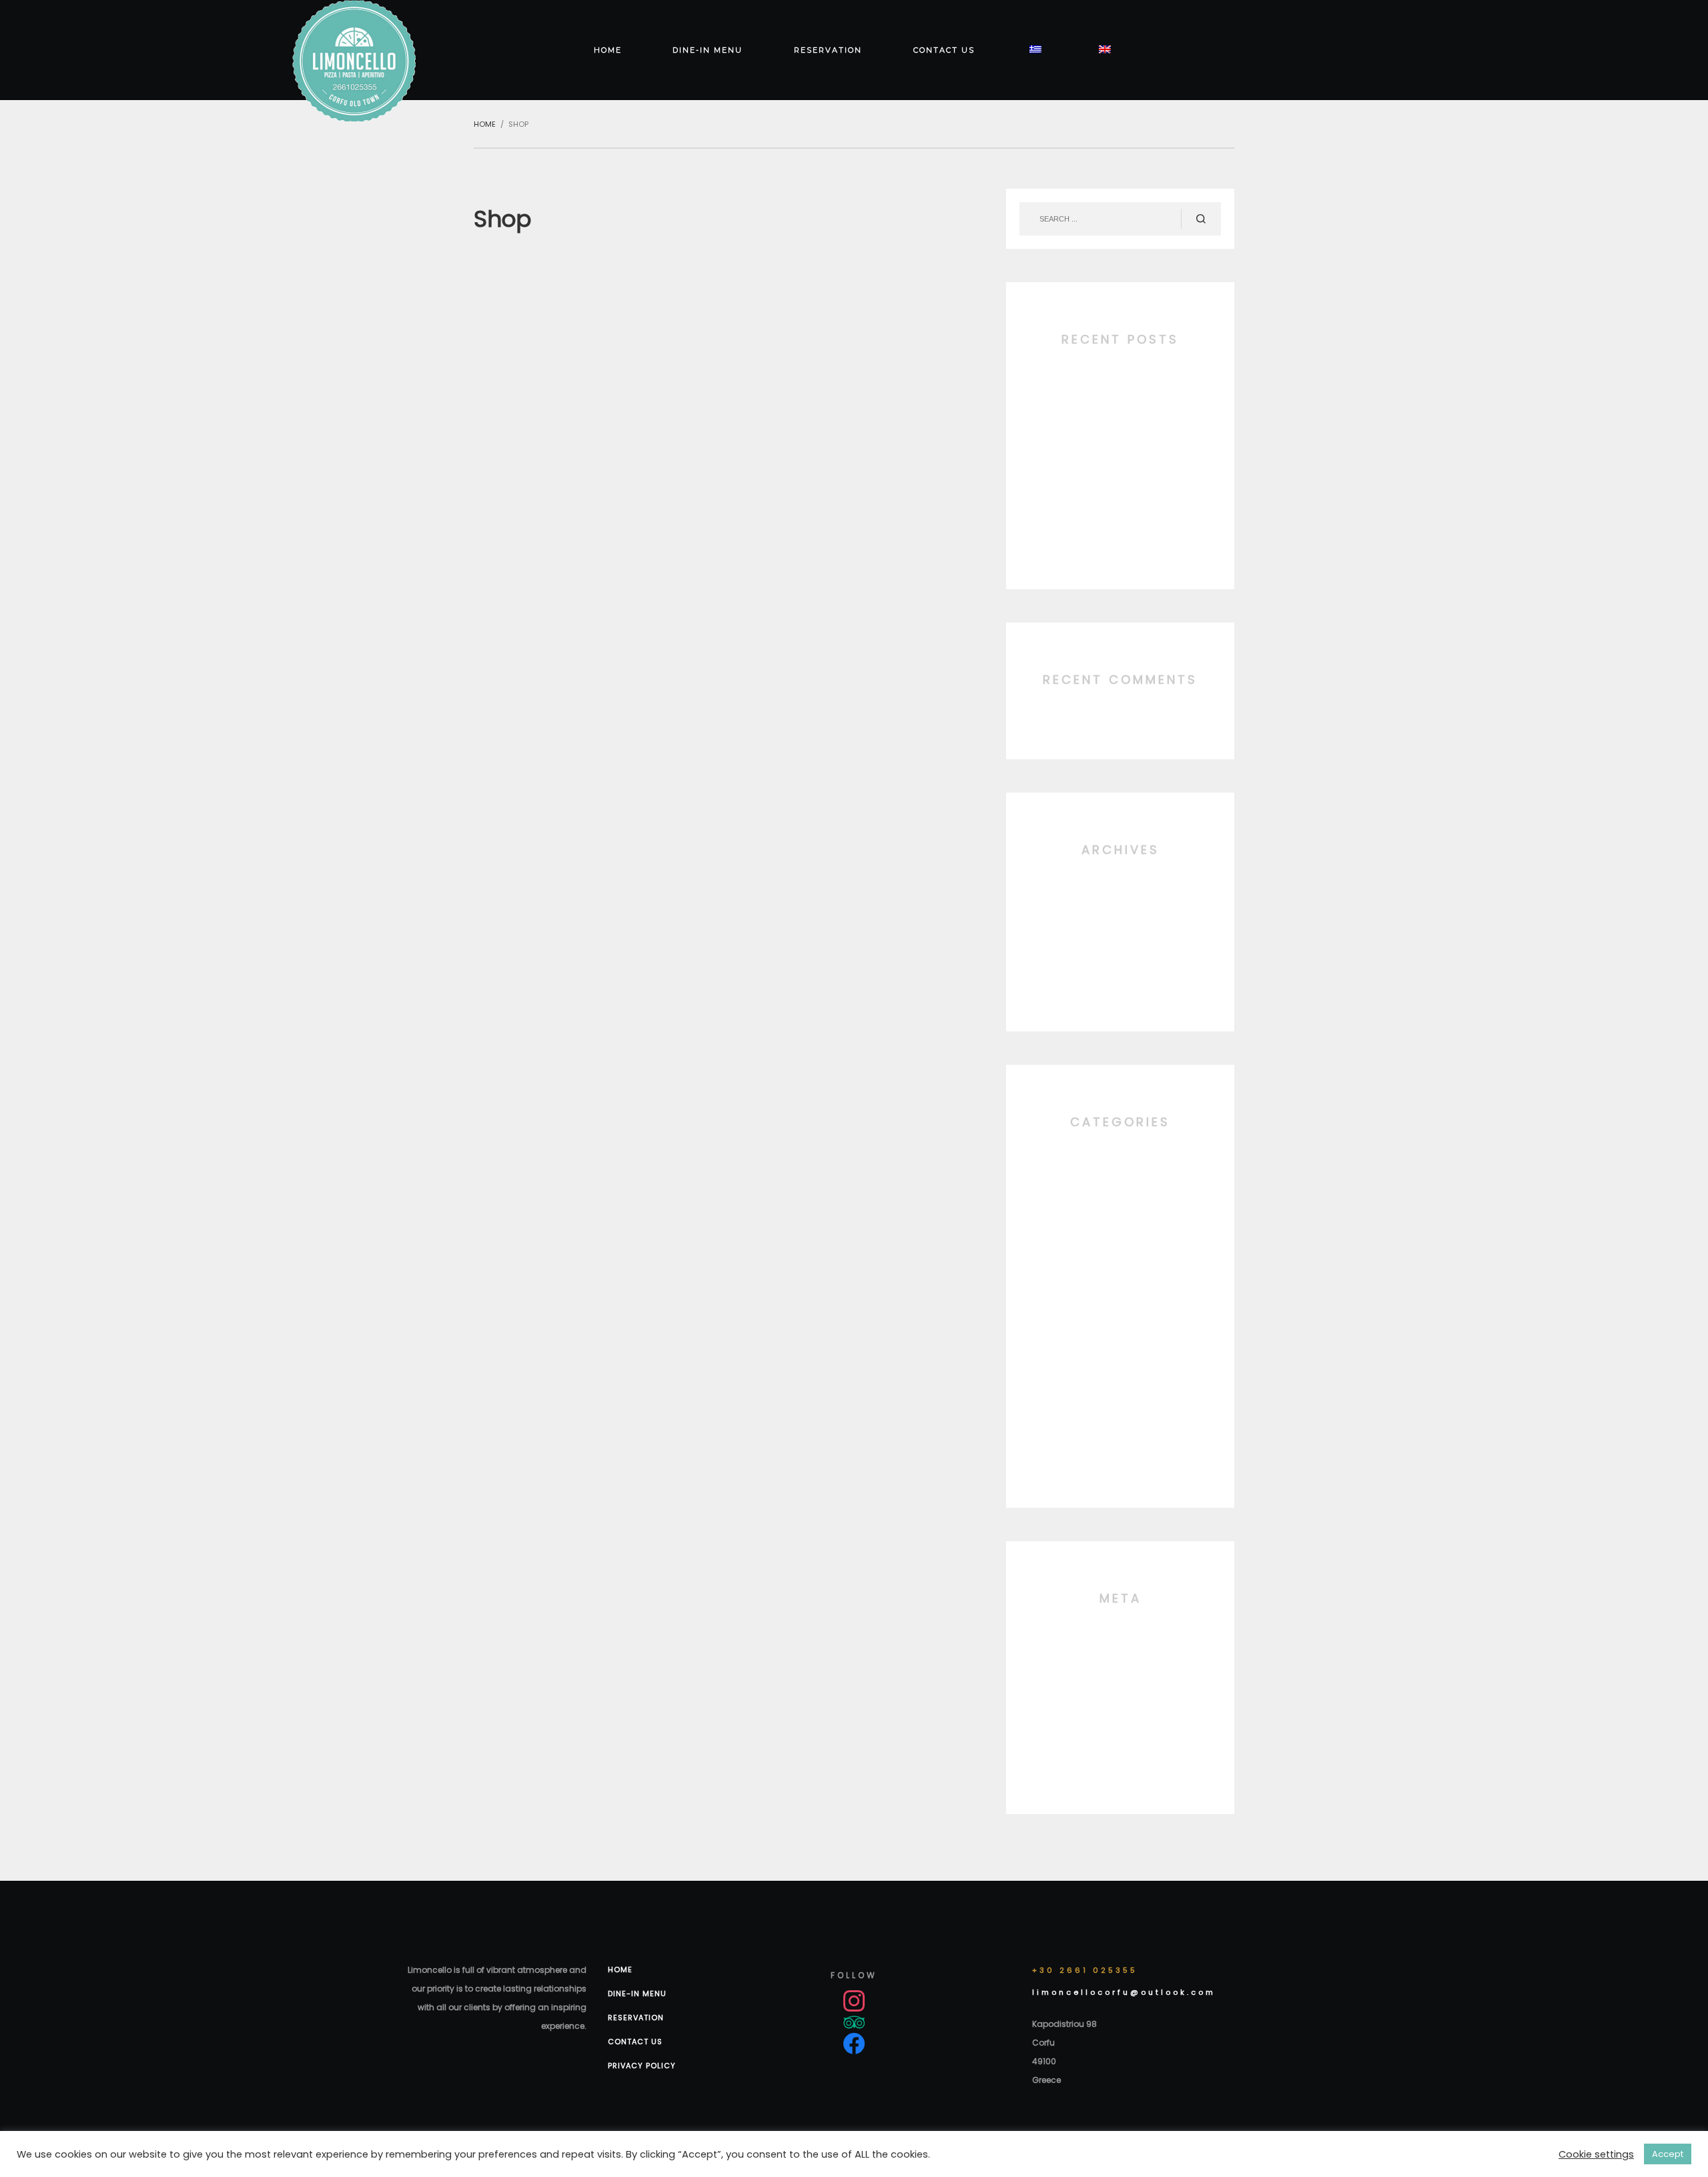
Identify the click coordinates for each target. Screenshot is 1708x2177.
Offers (1121, 1376)
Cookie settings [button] (1596, 2154)
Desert (1121, 1274)
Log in (1120, 1648)
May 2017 (1120, 968)
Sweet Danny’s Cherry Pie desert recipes (1120, 525)
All (1120, 1172)
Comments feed (1121, 1716)
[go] (1201, 219)
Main (1121, 1342)
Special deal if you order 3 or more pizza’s (1120, 457)
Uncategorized (1120, 1444)
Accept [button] (1668, 2154)
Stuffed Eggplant (1120, 491)
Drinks (1120, 1308)
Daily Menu (1120, 1240)
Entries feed (1121, 1682)
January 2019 (1120, 934)
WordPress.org (1121, 1750)
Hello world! (1121, 389)
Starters (1120, 1410)
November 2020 (1120, 900)
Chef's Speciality (1120, 1206)
